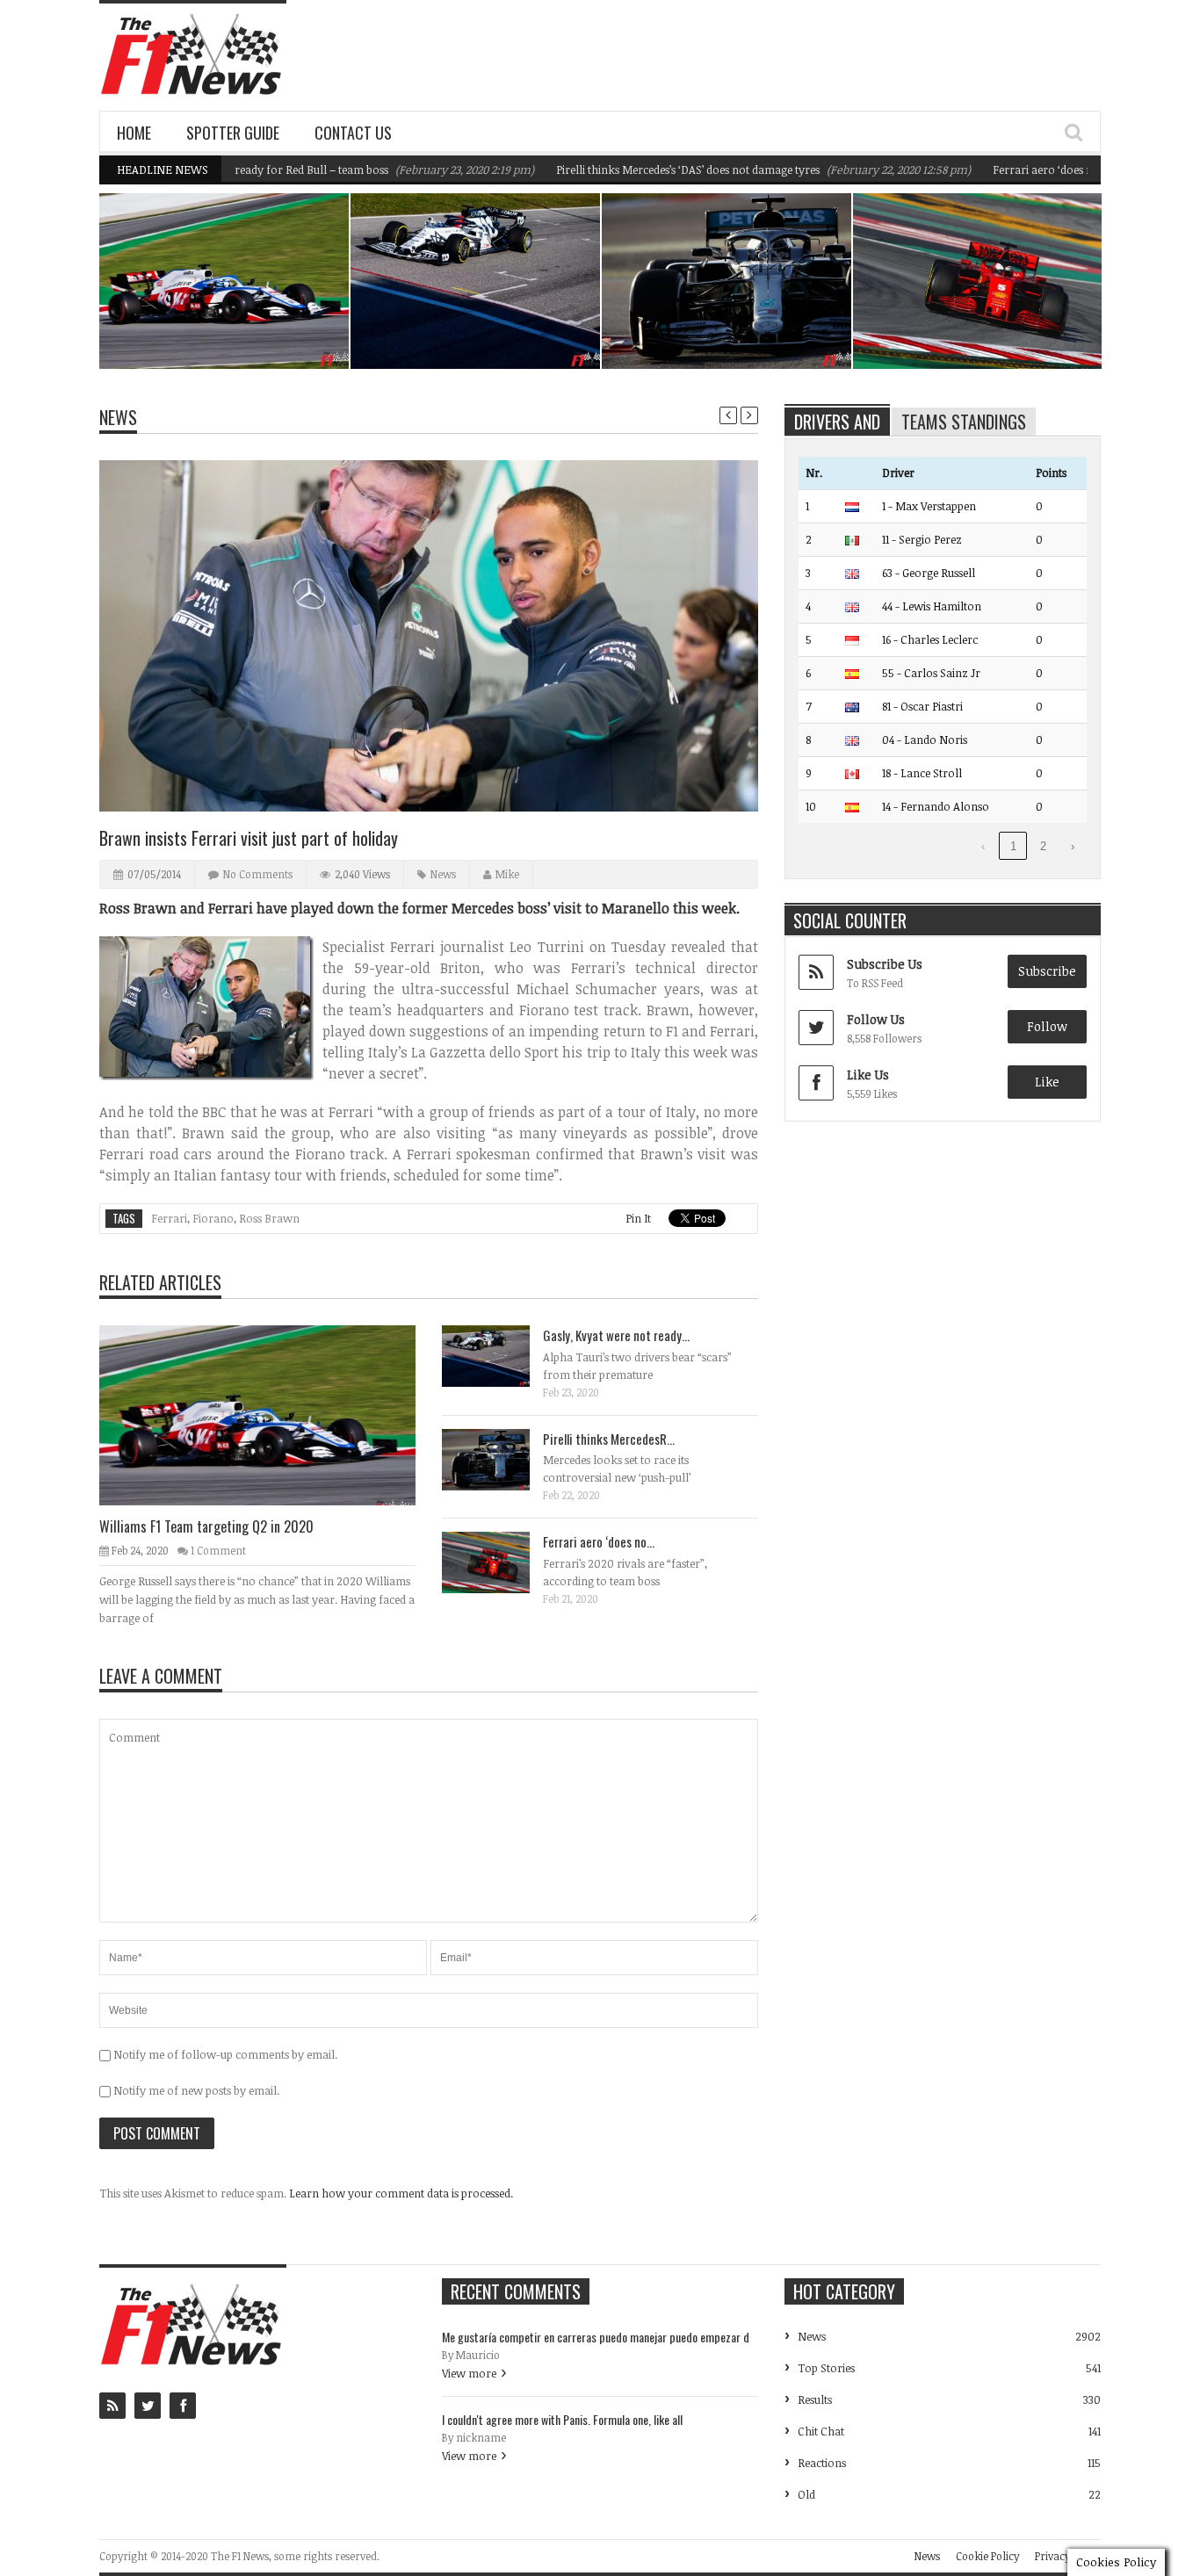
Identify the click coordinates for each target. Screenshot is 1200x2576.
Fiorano (213, 1218)
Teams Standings (964, 422)
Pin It (638, 1218)
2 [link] (1043, 846)
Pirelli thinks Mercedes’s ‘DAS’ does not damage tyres (632, 170)
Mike (507, 874)
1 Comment (218, 1550)
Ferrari (169, 1218)
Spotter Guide (233, 133)
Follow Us (876, 1019)
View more (469, 2373)
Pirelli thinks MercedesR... (609, 1439)
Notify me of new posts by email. (196, 2090)
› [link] (1073, 846)
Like (1047, 1082)
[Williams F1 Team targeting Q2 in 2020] (271, 1414)
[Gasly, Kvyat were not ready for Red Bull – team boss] (500, 1355)
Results (815, 2399)
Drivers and (837, 422)
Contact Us (353, 133)
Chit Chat (821, 2431)
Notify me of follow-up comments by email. (225, 2054)
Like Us (868, 1075)
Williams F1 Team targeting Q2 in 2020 (235, 324)
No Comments (258, 874)
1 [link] (1013, 846)
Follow (1047, 1026)
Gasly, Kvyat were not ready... (616, 1335)
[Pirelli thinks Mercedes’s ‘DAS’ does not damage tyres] (500, 1459)
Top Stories (826, 2368)
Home (134, 133)
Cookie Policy (987, 2556)
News (291, 292)
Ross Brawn (269, 1218)
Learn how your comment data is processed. (401, 2193)
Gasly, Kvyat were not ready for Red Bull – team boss (480, 324)
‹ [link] (983, 846)
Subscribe (1047, 971)
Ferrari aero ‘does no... (599, 1541)
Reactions (822, 2463)
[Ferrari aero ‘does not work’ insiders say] (500, 1562)
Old (806, 2494)
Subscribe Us (885, 964)
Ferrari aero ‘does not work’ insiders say (1038, 170)
